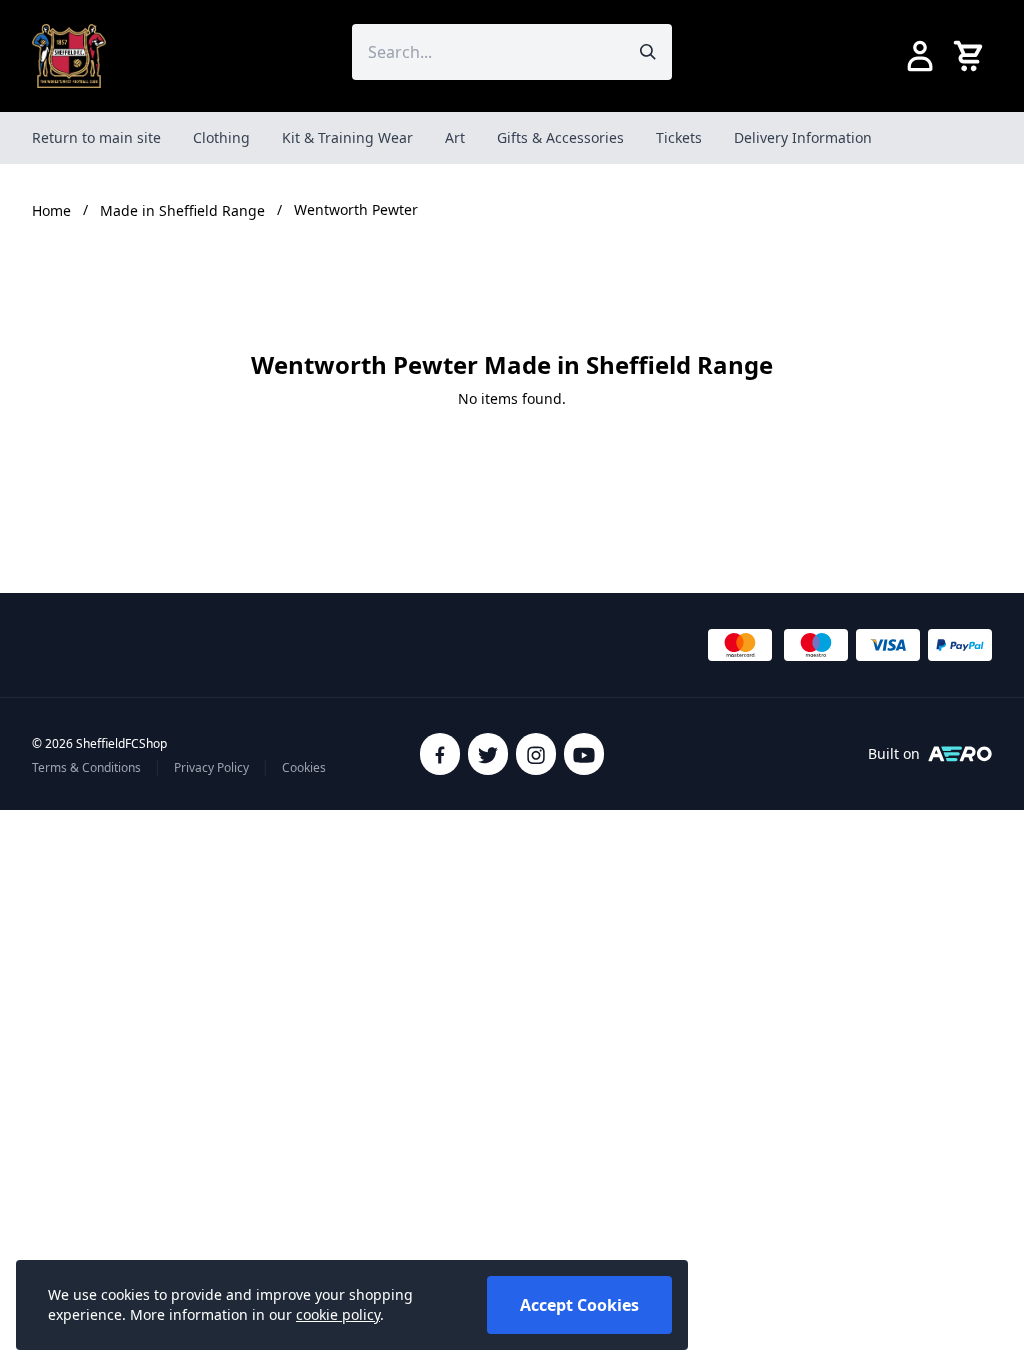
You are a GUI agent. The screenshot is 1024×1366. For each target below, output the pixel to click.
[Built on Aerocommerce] (960, 754)
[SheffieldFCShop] (69, 56)
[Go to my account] (920, 56)
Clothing (221, 137)
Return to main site (96, 137)
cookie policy (338, 1314)
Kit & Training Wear (347, 137)
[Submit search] (648, 52)
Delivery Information (803, 137)
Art (455, 137)
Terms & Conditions (86, 768)
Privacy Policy (211, 768)
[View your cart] (972, 56)
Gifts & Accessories (560, 137)
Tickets (679, 137)
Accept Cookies (579, 1305)
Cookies (304, 768)
